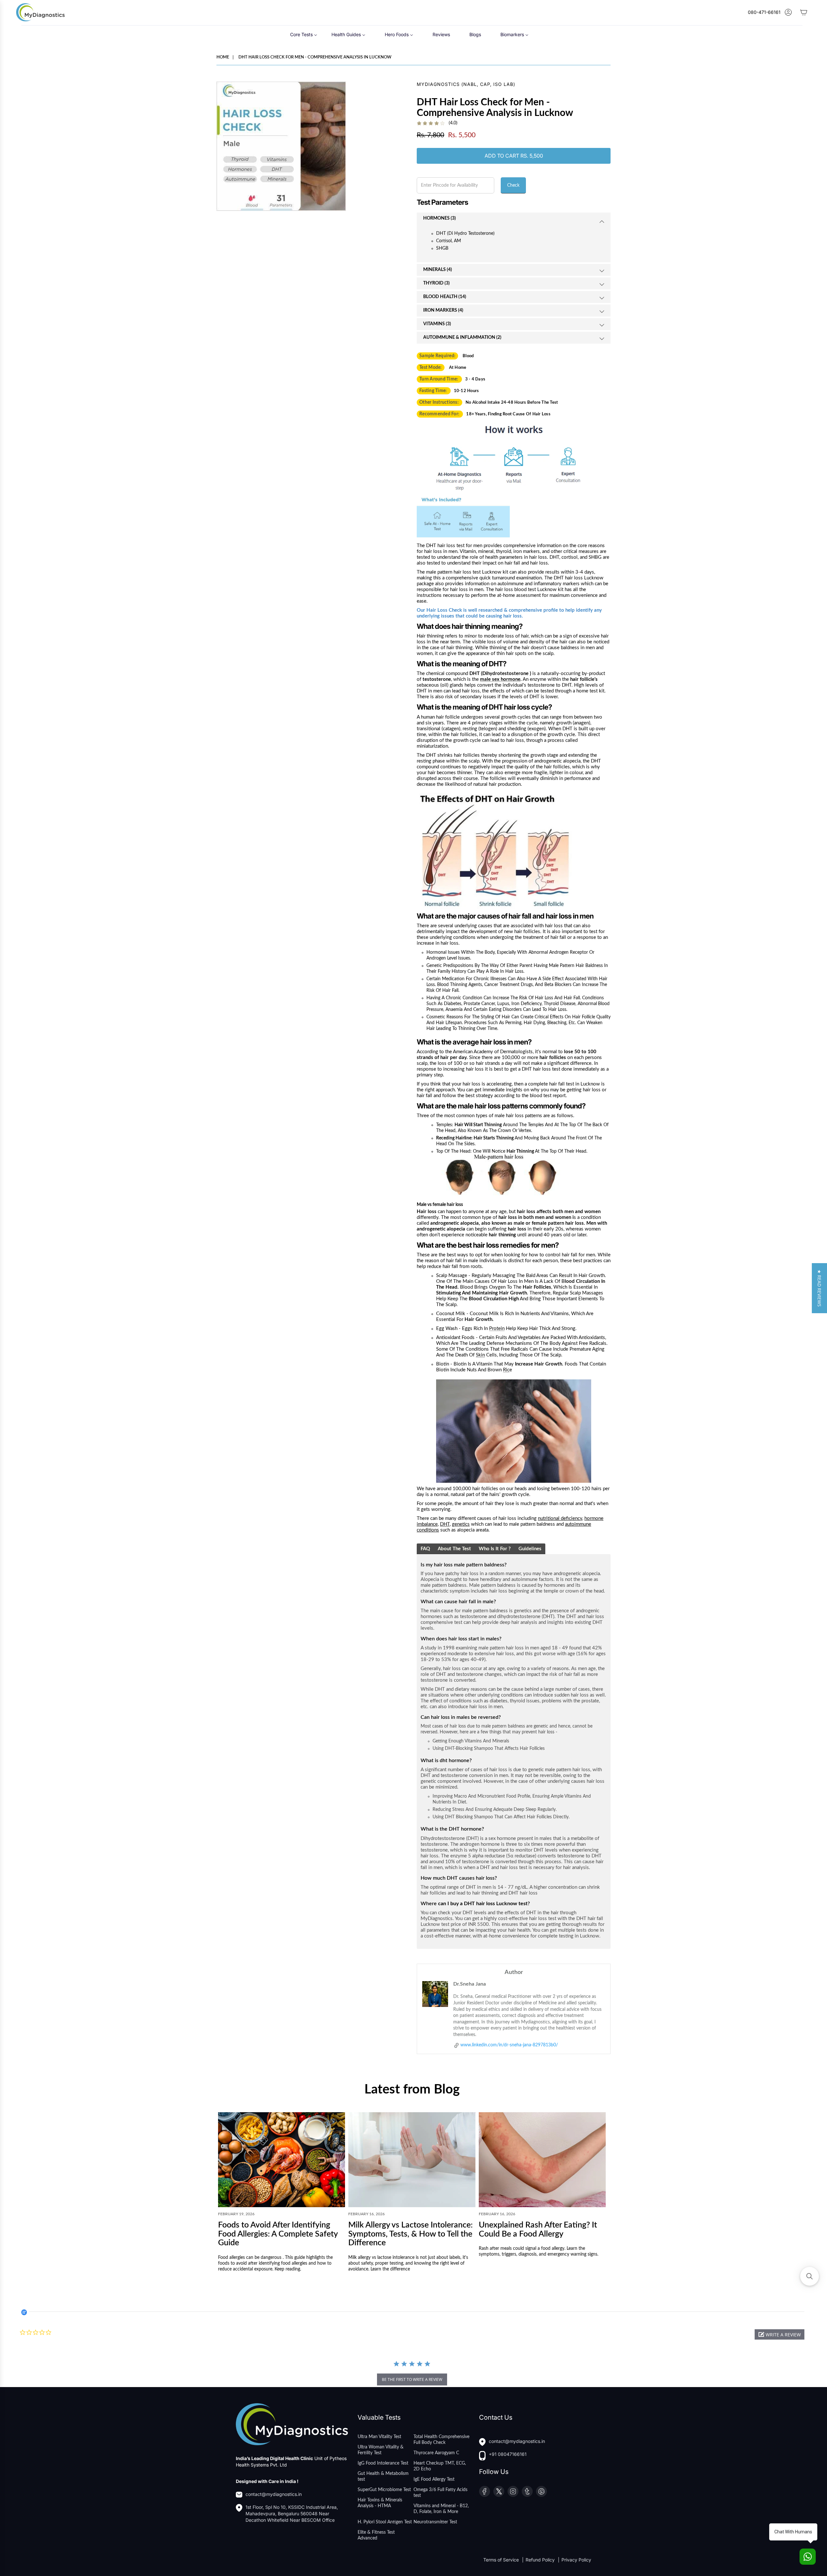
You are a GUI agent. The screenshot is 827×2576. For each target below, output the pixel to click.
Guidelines (530, 1549)
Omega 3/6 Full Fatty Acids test (440, 2493)
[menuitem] (304, 34)
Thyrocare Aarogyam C (436, 2453)
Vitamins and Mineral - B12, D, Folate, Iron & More (441, 2509)
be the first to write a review (412, 2379)
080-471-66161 (764, 12)
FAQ (425, 1549)
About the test (454, 1549)
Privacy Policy (576, 2560)
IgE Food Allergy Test (434, 2479)
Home (223, 57)
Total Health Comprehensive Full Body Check (441, 2440)
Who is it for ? (495, 1549)
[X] (499, 2491)
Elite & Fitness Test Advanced (376, 2535)
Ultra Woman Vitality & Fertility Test (381, 2450)
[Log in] (788, 12)
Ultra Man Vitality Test (379, 2437)
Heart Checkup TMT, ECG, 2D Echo (440, 2466)
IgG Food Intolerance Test (383, 2463)
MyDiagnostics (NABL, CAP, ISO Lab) (466, 84)
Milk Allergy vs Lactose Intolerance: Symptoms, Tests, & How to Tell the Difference (410, 2234)
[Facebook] (485, 2491)
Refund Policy (541, 2560)
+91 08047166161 (508, 2454)
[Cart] (804, 12)
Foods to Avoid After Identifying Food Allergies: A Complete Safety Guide (278, 2234)
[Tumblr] (527, 2491)
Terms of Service (502, 2560)
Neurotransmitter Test (435, 2522)
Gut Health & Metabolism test (383, 2477)
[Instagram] (513, 2491)
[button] (780, 2334)
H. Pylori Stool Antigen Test (385, 2522)
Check (513, 185)
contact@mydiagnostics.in (274, 2494)
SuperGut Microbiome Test (384, 2490)
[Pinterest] (541, 2491)
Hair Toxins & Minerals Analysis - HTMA (380, 2503)
